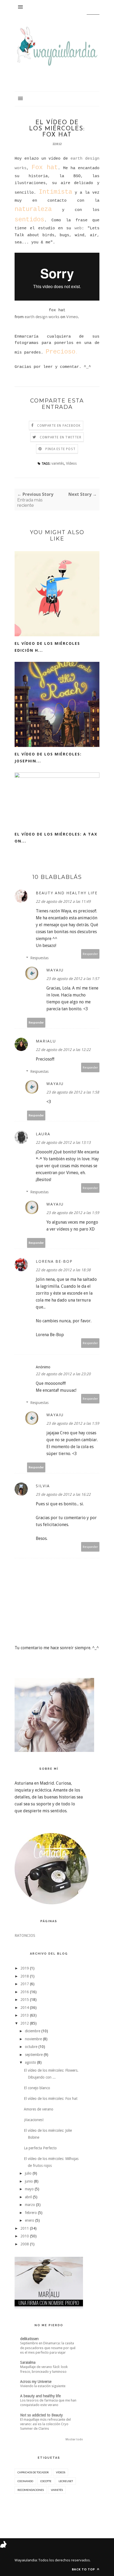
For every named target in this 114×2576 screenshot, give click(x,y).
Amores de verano (39, 2109)
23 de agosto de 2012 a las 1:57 (73, 979)
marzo (30, 2205)
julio (28, 2173)
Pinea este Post (60, 449)
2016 (25, 1992)
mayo (29, 2189)
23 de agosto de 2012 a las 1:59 (73, 1213)
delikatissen (29, 2339)
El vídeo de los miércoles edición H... (47, 647)
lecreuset (66, 2481)
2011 (25, 2228)
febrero (31, 2213)
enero (30, 2220)
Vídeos (71, 463)
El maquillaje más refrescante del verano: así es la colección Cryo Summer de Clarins (45, 2424)
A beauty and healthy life (40, 2396)
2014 (25, 2008)
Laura (43, 1134)
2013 (25, 2015)
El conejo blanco (37, 2088)
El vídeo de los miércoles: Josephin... (48, 757)
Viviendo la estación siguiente (43, 2386)
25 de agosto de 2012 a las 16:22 (63, 1494)
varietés (58, 463)
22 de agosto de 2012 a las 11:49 (63, 901)
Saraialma (28, 2362)
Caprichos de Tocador (33, 2472)
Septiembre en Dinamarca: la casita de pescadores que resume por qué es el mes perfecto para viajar (48, 2348)
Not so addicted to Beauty (41, 2415)
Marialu (46, 1041)
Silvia (43, 1486)
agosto (30, 2062)
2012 (25, 2023)
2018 (25, 1976)
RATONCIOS (25, 1935)
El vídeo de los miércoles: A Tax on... (56, 838)
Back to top (84, 2569)
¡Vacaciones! (34, 2120)
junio (29, 2181)
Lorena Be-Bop (54, 1261)
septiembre (34, 2055)
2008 (25, 2244)
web (78, 228)
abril (28, 2197)
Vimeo (72, 317)
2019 (25, 1968)
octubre (31, 2047)
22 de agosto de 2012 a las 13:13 (63, 1142)
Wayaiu (55, 970)
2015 (25, 2000)
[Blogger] (38, 2560)
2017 (25, 1984)
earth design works (42, 317)
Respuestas (39, 958)
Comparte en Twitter (61, 437)
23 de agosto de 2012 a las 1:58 (73, 1092)
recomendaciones (31, 2490)
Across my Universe (36, 2382)
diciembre (33, 2031)
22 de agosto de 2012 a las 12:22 (63, 1050)
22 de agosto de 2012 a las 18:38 (63, 1270)
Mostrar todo (74, 2439)
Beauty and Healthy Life (67, 893)
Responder (90, 954)
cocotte (46, 2481)
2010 (25, 2236)
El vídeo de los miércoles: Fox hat (51, 2099)
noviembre (33, 2039)
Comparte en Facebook (59, 426)
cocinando (25, 2481)
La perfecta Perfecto (40, 2148)
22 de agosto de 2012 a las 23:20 (63, 1374)
